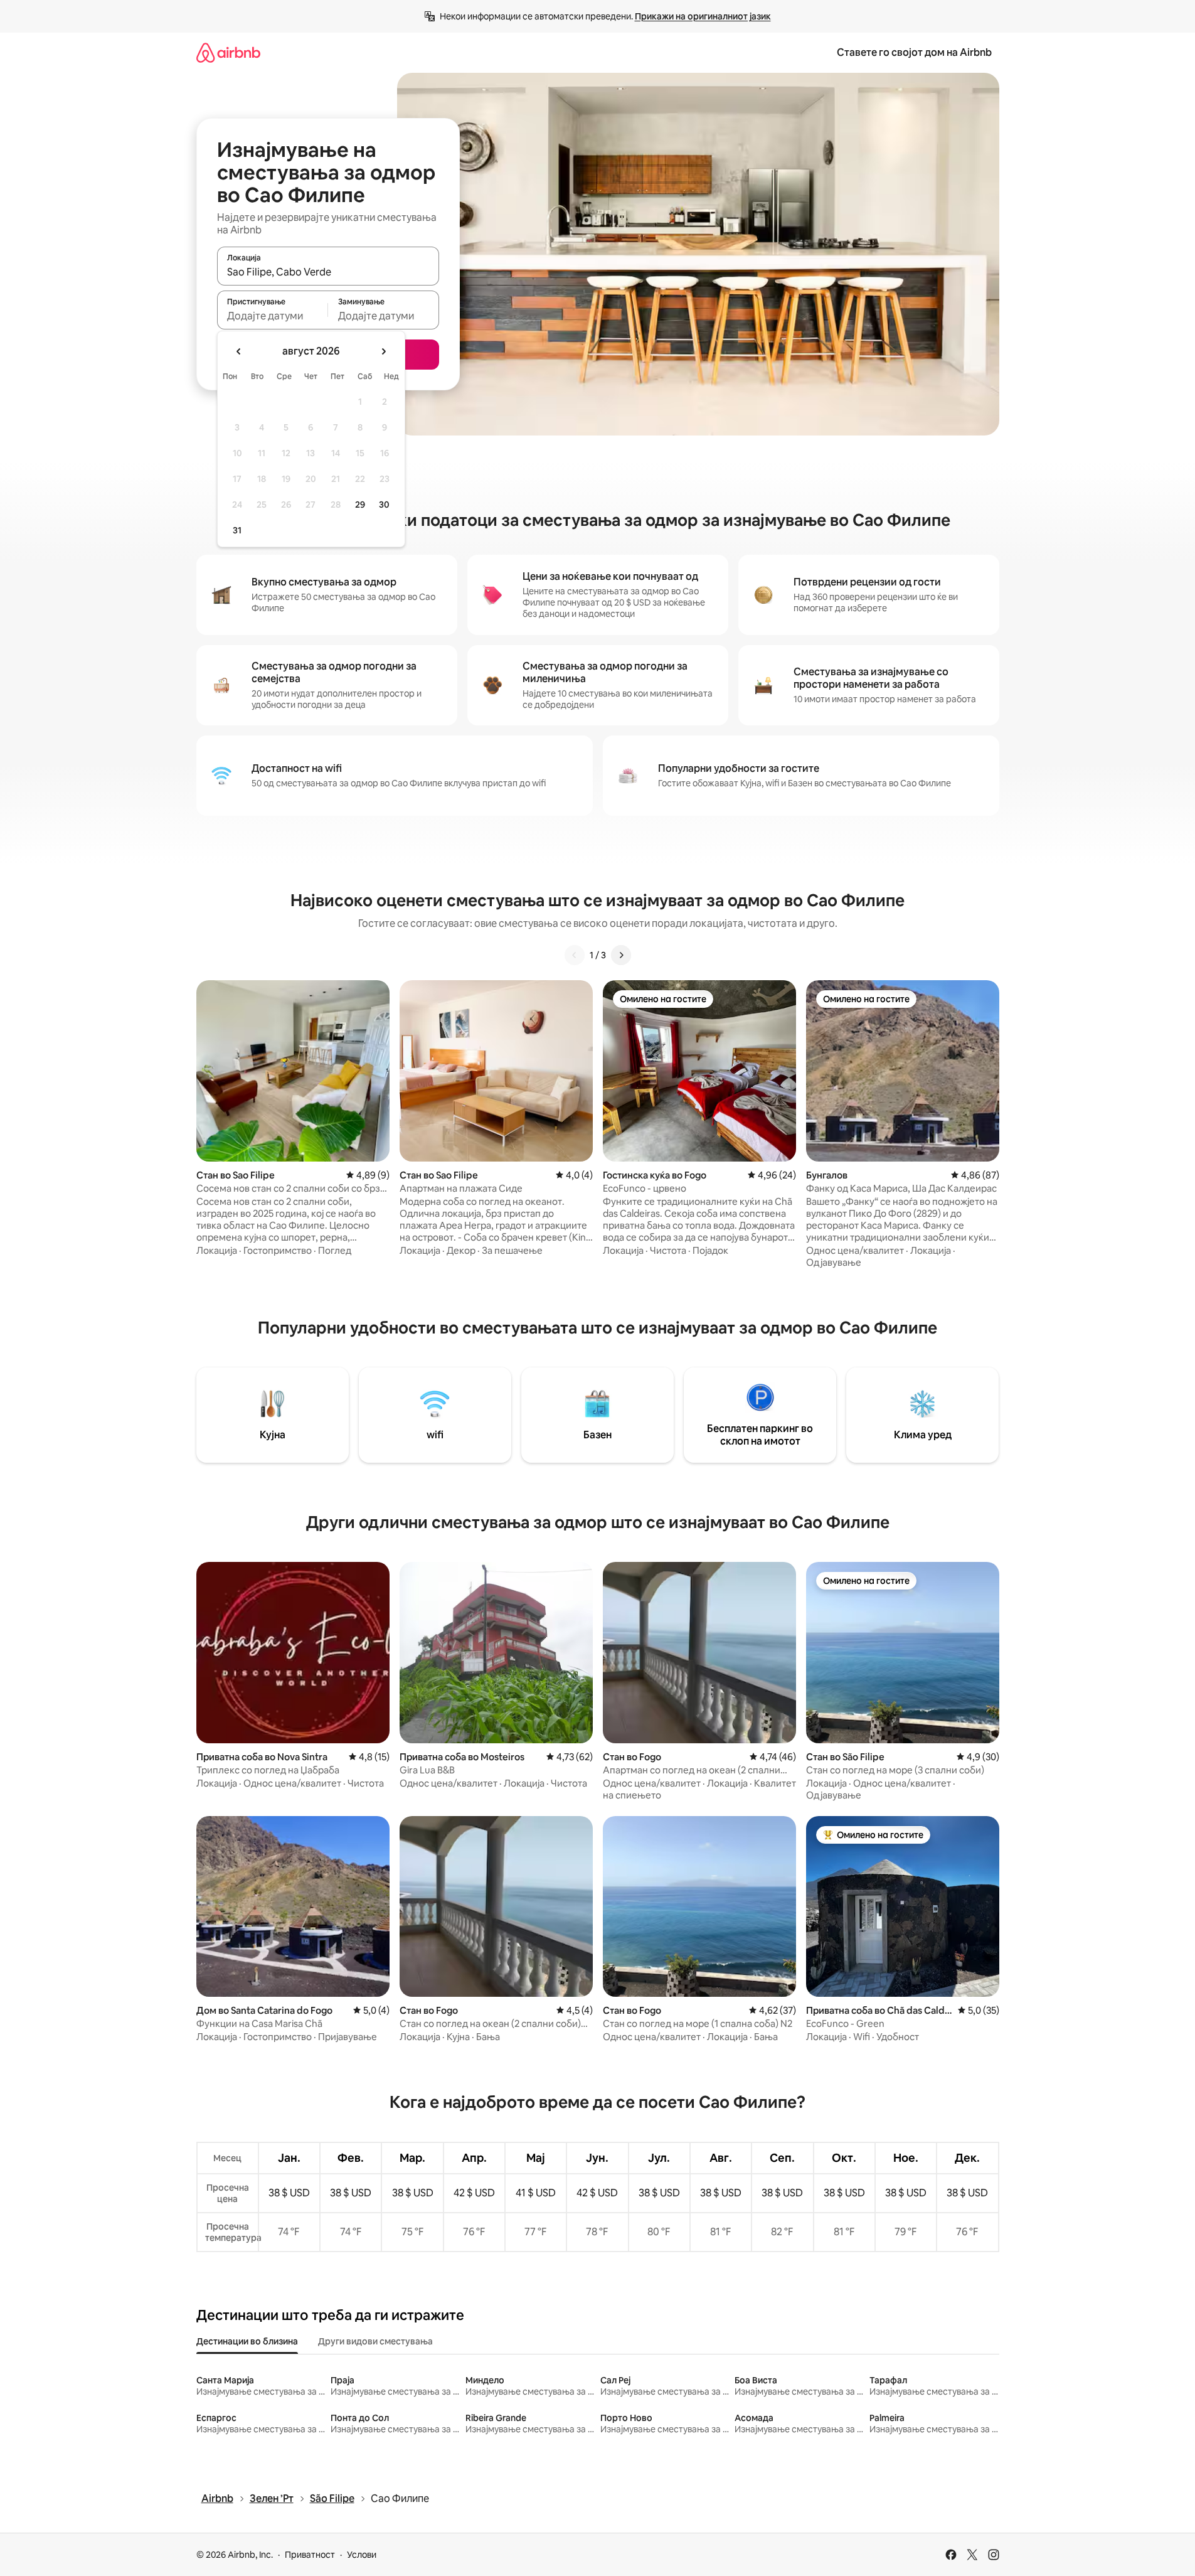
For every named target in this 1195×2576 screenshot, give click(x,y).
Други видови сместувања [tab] (375, 2341)
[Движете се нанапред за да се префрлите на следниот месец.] (383, 351)
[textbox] (273, 316)
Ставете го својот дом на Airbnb (914, 52)
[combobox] (328, 272)
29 (360, 505)
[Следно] (621, 955)
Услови (362, 2555)
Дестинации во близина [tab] (247, 2341)
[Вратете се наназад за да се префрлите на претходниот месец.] (239, 351)
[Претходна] (575, 955)
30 (384, 505)
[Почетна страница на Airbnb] (228, 52)
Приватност (310, 2555)
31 (237, 530)
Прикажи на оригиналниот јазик (703, 16)
